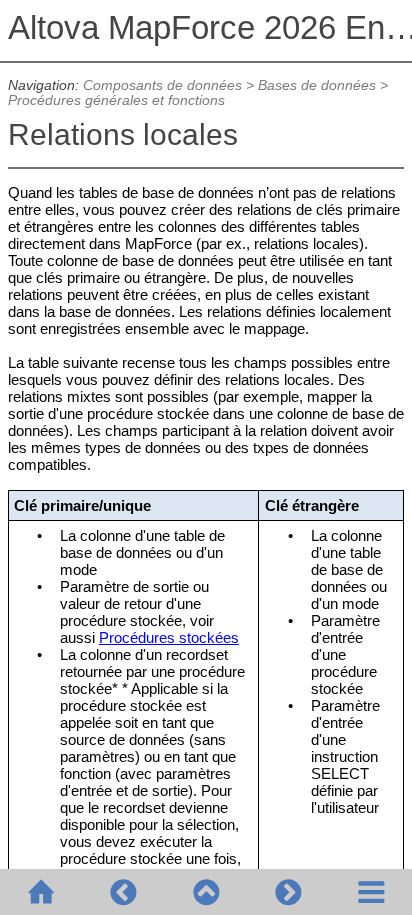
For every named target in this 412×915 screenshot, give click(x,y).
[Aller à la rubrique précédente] (123, 892)
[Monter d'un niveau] (206, 892)
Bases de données (317, 85)
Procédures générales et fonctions (116, 100)
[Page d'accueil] (41, 892)
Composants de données (162, 85)
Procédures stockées (169, 637)
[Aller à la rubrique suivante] (288, 892)
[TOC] (371, 892)
